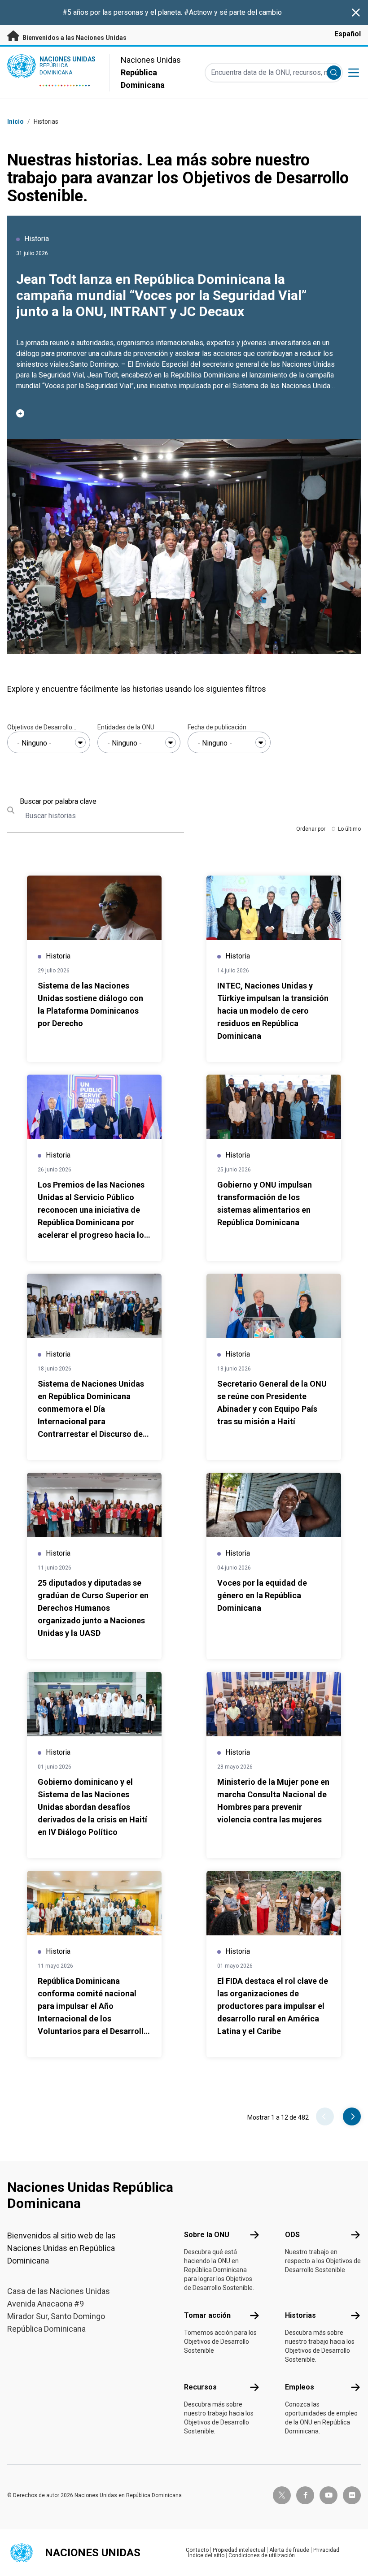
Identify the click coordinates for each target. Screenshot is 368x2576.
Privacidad (326, 2550)
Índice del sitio (206, 2555)
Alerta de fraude (289, 2550)
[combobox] (49, 742)
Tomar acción (207, 2315)
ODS (292, 2235)
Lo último (349, 829)
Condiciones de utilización (262, 2555)
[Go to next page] (352, 2116)
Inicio (15, 121)
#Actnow (199, 12)
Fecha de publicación (217, 727)
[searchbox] (49, 743)
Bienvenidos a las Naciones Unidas (74, 38)
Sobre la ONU (207, 2235)
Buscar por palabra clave (58, 801)
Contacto (197, 2550)
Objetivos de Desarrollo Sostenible (40, 728)
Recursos (200, 2387)
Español (348, 34)
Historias (300, 2315)
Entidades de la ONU (126, 727)
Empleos (300, 2387)
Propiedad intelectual (239, 2550)
